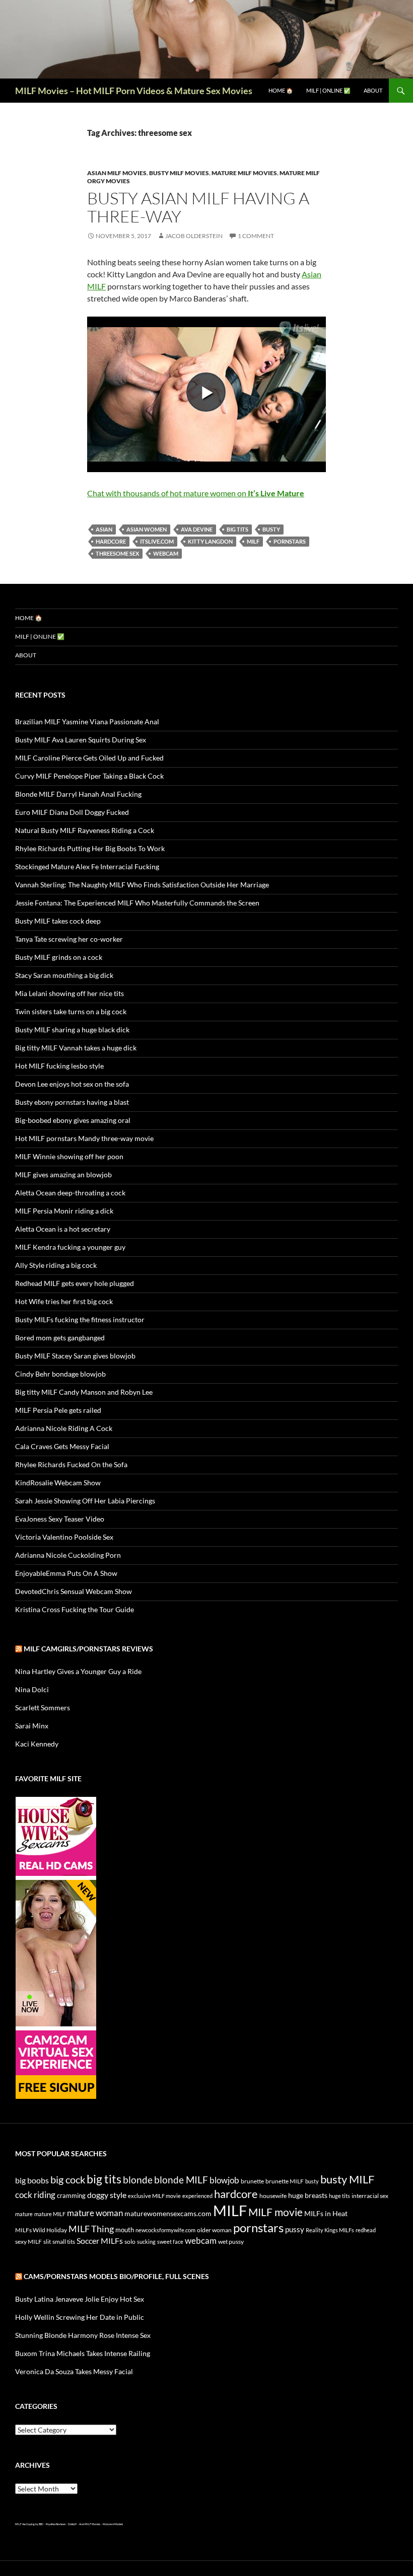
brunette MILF (285, 2181)
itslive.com (157, 541)
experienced (197, 2196)
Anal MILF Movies (90, 2524)
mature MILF (50, 2214)
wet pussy (231, 2242)
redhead (366, 2230)
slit (47, 2242)
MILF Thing (91, 2229)
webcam (166, 553)
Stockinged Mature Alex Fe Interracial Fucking (87, 866)
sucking (146, 2242)
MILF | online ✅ (328, 90)
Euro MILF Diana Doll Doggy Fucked (72, 812)
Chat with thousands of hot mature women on (196, 493)
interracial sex (370, 2196)
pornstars (290, 541)
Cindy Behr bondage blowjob (60, 1374)
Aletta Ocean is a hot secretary (63, 1229)
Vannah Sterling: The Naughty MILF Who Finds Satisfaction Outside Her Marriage (142, 885)
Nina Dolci (32, 1689)
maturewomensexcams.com (168, 2213)
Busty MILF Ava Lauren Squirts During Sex (81, 740)
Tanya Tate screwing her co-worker (69, 939)
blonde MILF (181, 2180)
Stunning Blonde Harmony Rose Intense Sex (83, 2335)
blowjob (224, 2180)
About (373, 90)
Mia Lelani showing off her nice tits (70, 993)
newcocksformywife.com (165, 2230)
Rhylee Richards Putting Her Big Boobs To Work (90, 848)
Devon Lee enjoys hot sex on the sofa (72, 1084)
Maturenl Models (113, 2524)
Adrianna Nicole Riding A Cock (64, 1428)
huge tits (339, 2196)
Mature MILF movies (244, 173)
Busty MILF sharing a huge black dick (72, 1030)
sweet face (170, 2242)
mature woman (95, 2213)
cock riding (35, 2195)
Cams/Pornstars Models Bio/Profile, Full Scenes (116, 2276)
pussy (295, 2229)
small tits (64, 2242)
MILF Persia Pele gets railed (58, 1410)
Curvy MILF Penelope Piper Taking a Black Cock (89, 776)
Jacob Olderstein (194, 236)
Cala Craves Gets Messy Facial (62, 1446)
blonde (138, 2180)
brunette (252, 2181)
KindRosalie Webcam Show (58, 1483)
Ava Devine (197, 529)
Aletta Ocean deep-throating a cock (70, 1193)
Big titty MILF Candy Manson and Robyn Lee (84, 1392)
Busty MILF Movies (179, 173)
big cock (68, 2180)
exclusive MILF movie (154, 2196)
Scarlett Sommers (43, 1708)
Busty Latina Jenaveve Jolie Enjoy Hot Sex (80, 2299)
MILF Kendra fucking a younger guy (70, 1247)
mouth (125, 2230)
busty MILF (347, 2179)
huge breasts (308, 2195)
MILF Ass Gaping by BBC (29, 2524)
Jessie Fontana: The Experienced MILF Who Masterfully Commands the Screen (137, 903)
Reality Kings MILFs (330, 2230)
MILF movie (276, 2212)
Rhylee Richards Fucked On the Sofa (71, 1464)
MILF (253, 541)
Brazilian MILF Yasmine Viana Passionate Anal (87, 722)
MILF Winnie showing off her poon (69, 1156)
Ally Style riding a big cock (56, 1265)
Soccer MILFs (100, 2241)
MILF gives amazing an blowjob (63, 1175)
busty (271, 529)
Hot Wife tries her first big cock (64, 1301)
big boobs (32, 2180)
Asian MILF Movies (117, 173)
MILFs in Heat (326, 2213)
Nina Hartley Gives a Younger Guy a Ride (78, 1671)
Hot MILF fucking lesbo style (59, 1066)
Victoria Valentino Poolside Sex (64, 1537)
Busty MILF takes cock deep (58, 921)
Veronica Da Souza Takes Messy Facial (74, 2371)
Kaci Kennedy (37, 1744)
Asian (104, 529)
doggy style (107, 2195)
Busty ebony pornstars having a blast (72, 1102)
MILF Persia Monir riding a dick (64, 1211)
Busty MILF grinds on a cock (59, 957)
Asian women (147, 529)
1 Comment (256, 236)
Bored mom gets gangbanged (60, 1338)
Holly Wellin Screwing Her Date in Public (80, 2317)
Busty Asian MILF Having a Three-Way (198, 207)
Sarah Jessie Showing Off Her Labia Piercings (85, 1501)
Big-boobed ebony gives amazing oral (73, 1120)
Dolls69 (72, 2524)
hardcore (111, 541)
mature (24, 2214)
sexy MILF (28, 2242)
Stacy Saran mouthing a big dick (64, 975)
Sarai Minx (32, 1726)
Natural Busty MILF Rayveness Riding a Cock (85, 830)
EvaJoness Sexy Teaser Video (60, 1519)
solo (130, 2242)
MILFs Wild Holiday (41, 2230)
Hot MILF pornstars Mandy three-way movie (84, 1138)
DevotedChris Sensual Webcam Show (74, 1591)
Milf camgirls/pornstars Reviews (88, 1649)
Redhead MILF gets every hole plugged (75, 1283)
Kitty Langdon (210, 541)
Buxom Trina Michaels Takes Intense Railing (83, 2353)
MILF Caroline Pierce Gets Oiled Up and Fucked (89, 758)
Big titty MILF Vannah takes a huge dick (76, 1048)
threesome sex (117, 553)
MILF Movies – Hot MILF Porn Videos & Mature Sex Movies (134, 91)
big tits (237, 529)
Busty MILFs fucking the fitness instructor (80, 1319)
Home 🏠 (281, 90)
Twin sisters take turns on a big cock (71, 1011)
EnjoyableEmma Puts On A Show (66, 1573)
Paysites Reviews (56, 2524)
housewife (273, 2196)
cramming (71, 2195)
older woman (214, 2230)
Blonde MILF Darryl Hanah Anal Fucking (78, 794)
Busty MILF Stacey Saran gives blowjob (75, 1356)
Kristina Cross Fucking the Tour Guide (75, 1609)
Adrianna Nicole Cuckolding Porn (68, 1555)
